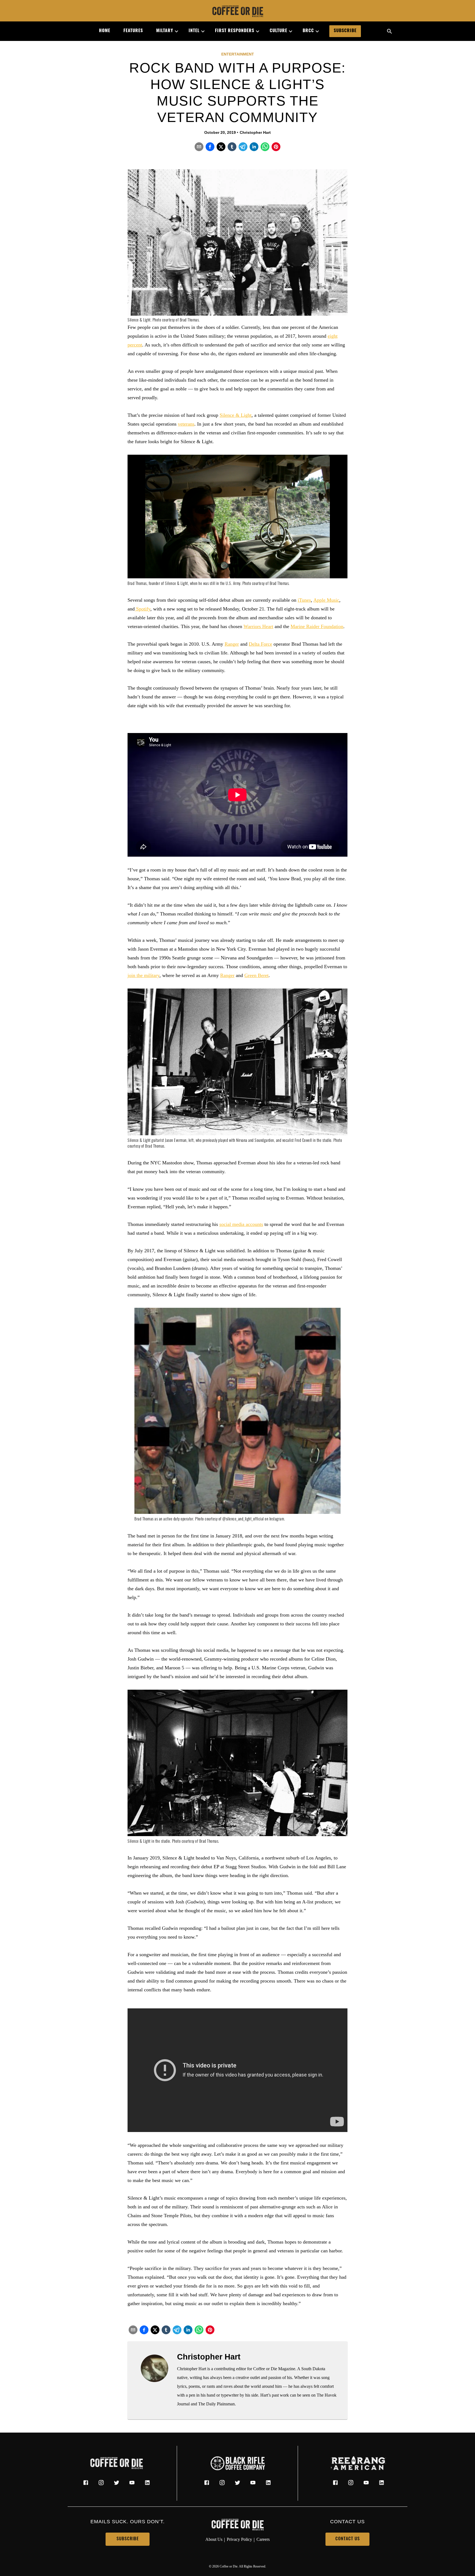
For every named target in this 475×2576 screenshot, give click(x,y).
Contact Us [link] (348, 2539)
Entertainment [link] (238, 54)
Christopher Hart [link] (255, 132)
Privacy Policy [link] (239, 2539)
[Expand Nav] (174, 31)
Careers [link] (263, 2539)
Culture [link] (278, 31)
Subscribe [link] (345, 31)
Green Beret (256, 975)
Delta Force (260, 644)
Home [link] (105, 31)
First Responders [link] (235, 31)
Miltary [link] (165, 31)
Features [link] (133, 31)
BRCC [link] (308, 31)
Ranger (232, 644)
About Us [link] (214, 2539)
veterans (186, 424)
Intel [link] (194, 31)
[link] (237, 12)
